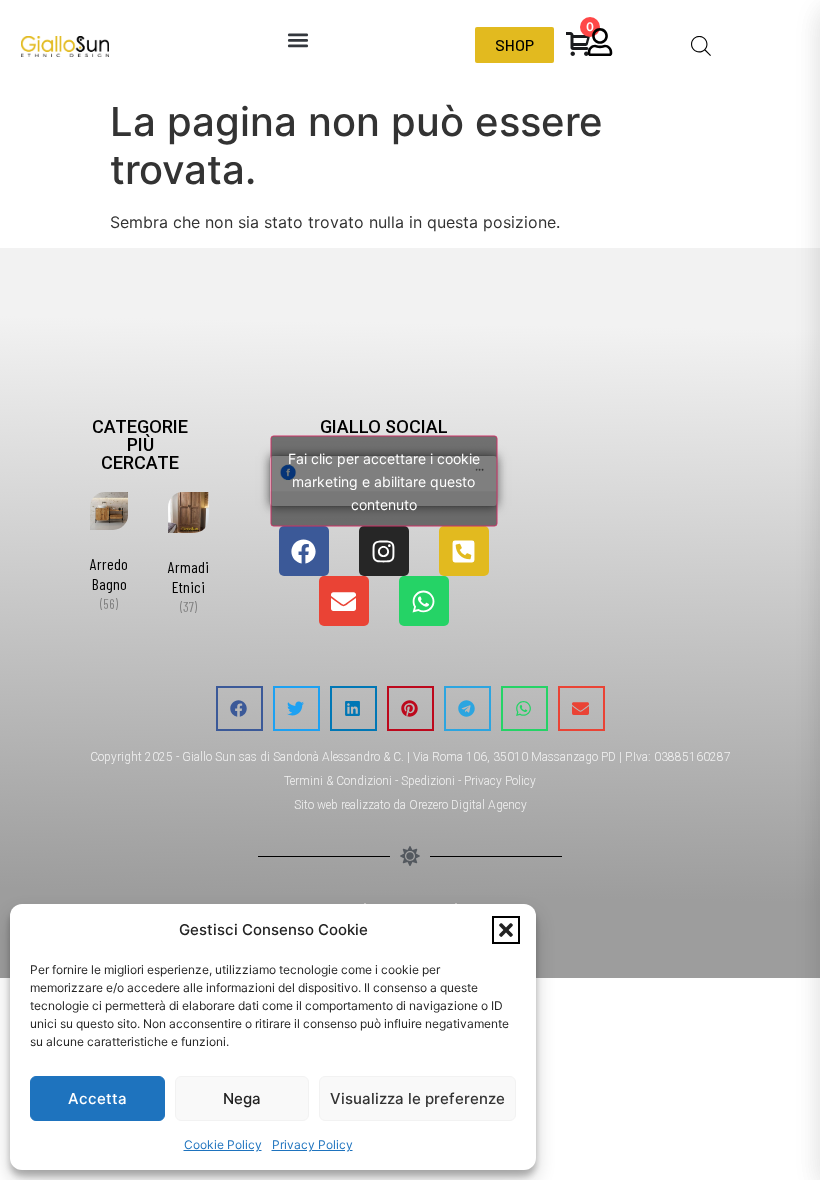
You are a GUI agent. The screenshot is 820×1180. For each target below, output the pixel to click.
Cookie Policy (223, 1144)
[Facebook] (304, 551)
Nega (242, 1098)
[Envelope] (344, 601)
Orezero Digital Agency (468, 805)
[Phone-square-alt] (464, 551)
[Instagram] (384, 551)
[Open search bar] (701, 45)
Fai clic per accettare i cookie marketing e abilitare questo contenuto (384, 481)
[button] (506, 930)
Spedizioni (428, 781)
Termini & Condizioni (338, 781)
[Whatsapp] (424, 601)
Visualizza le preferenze (417, 1098)
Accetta (97, 1098)
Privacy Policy (312, 1144)
